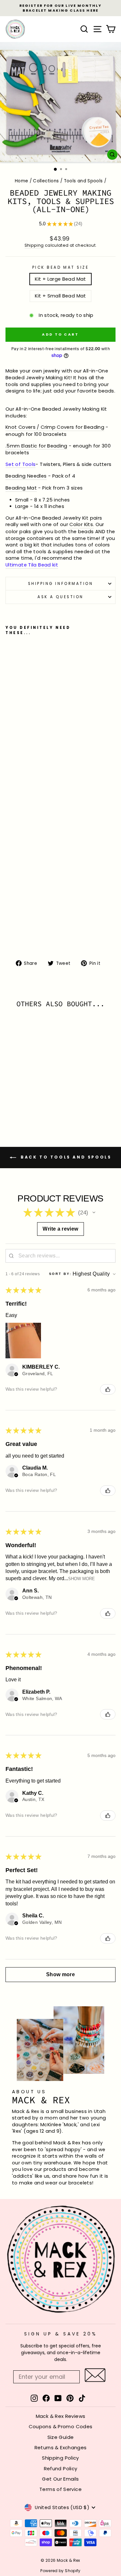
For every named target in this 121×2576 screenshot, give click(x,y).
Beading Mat (21, 488)
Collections (46, 181)
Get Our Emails (60, 2479)
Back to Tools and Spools (65, 1157)
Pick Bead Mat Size (61, 267)
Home (21, 181)
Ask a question (60, 597)
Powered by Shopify (60, 2571)
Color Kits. (82, 524)
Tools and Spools (83, 181)
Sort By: (60, 1274)
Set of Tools (20, 464)
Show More (81, 1579)
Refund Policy (61, 2468)
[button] (94, 1213)
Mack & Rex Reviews (61, 2416)
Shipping (34, 245)
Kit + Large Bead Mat (60, 279)
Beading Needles (26, 476)
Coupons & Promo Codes (61, 2426)
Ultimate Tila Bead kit (32, 565)
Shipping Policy (60, 2458)
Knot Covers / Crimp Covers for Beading (55, 427)
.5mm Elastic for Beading (36, 446)
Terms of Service (60, 2489)
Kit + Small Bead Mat (60, 296)
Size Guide (61, 2437)
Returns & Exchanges (61, 2447)
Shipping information (61, 584)
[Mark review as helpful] (108, 1389)
